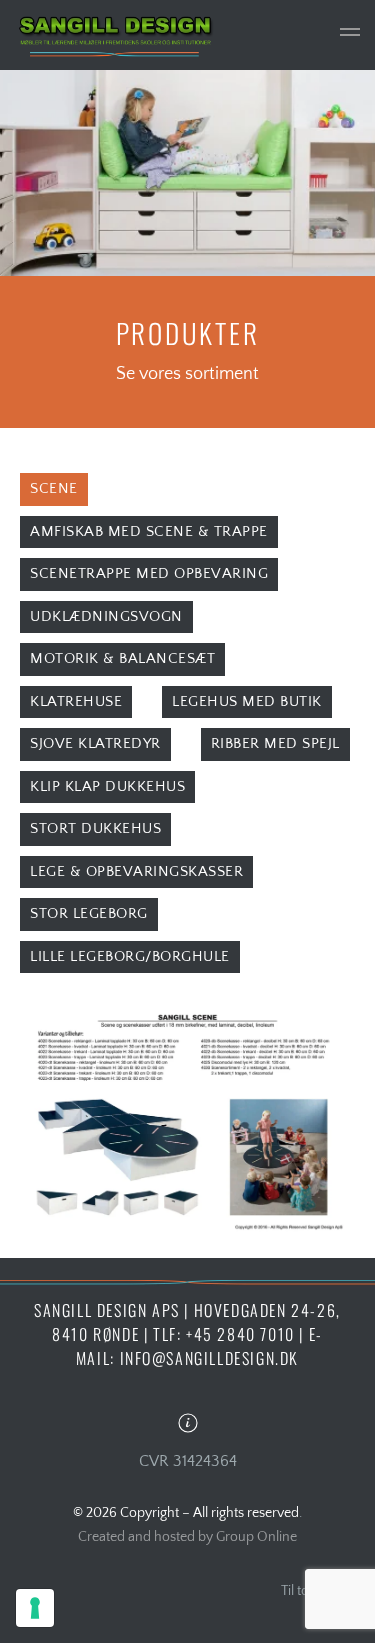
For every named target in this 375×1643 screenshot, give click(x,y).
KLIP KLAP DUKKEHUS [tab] (107, 786)
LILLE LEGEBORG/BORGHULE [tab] (130, 956)
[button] (350, 35)
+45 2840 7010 (240, 1334)
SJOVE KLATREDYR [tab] (95, 743)
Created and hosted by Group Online (187, 1537)
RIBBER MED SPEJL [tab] (275, 743)
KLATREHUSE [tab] (76, 701)
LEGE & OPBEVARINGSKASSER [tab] (136, 871)
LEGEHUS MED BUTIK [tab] (247, 701)
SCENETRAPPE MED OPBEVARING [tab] (149, 573)
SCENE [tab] (54, 488)
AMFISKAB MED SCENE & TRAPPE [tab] (149, 531)
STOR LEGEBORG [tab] (89, 913)
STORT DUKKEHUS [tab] (95, 828)
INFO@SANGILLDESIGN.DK (210, 1358)
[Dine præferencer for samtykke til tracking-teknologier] (35, 1608)
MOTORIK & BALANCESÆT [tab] (122, 658)
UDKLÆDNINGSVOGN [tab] (106, 616)
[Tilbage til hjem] (115, 35)
